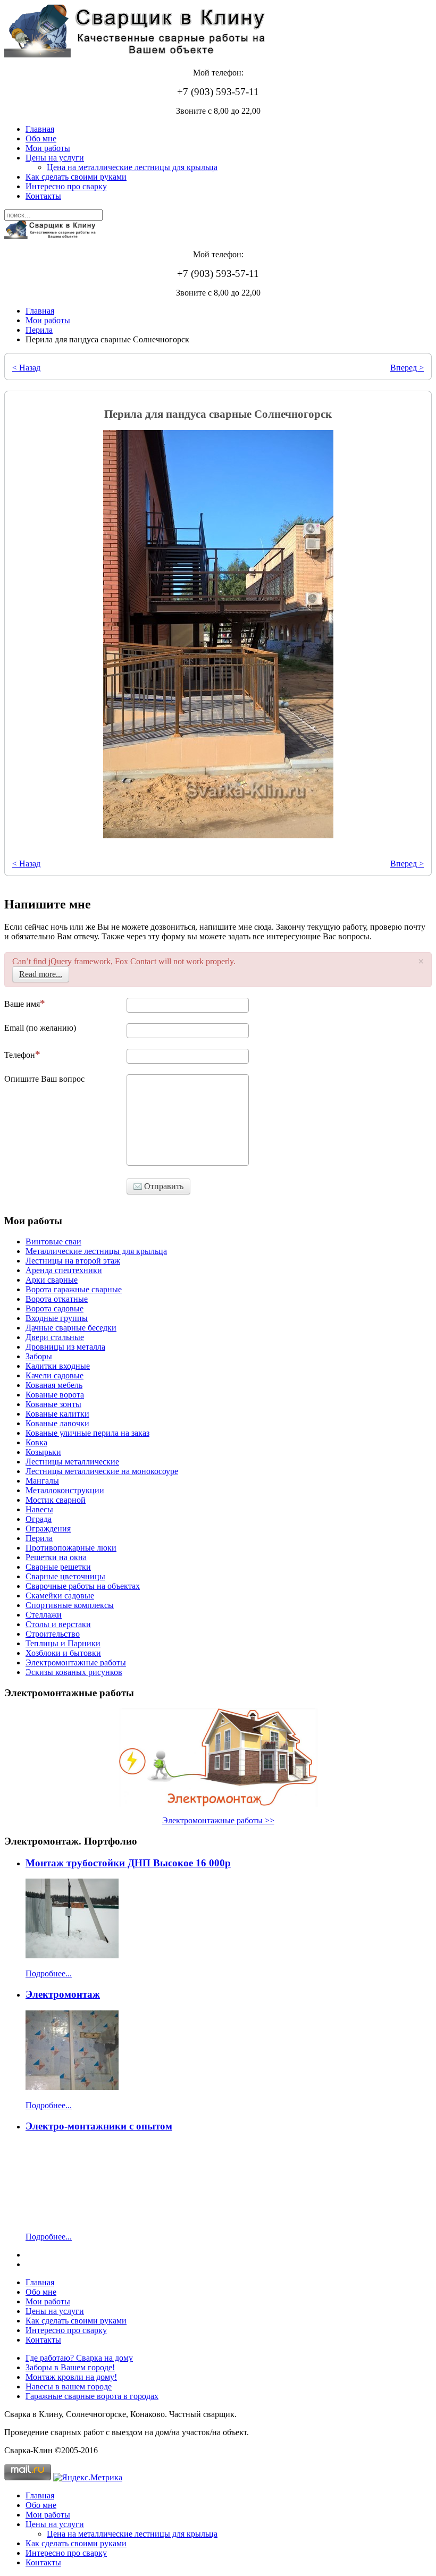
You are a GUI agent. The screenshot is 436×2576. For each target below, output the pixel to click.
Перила (39, 330)
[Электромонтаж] (72, 2087)
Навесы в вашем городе (69, 2386)
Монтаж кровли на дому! (71, 2377)
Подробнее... (49, 1973)
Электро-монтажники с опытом (99, 2126)
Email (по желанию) (40, 1028)
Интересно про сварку (66, 186)
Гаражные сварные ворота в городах (92, 2396)
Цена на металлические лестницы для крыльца (132, 167)
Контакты (43, 196)
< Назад (26, 368)
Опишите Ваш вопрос (44, 1079)
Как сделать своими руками (76, 177)
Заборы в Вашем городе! (70, 2367)
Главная (40, 129)
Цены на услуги (55, 158)
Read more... (41, 974)
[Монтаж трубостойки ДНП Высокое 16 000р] (72, 1955)
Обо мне (41, 138)
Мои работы (48, 148)
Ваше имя (22, 1004)
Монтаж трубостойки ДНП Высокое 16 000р (128, 1863)
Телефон (20, 1055)
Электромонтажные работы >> (218, 1820)
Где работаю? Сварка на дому (79, 2358)
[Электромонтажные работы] (218, 1758)
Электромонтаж (63, 1994)
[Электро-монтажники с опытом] (72, 2219)
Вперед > (407, 368)
